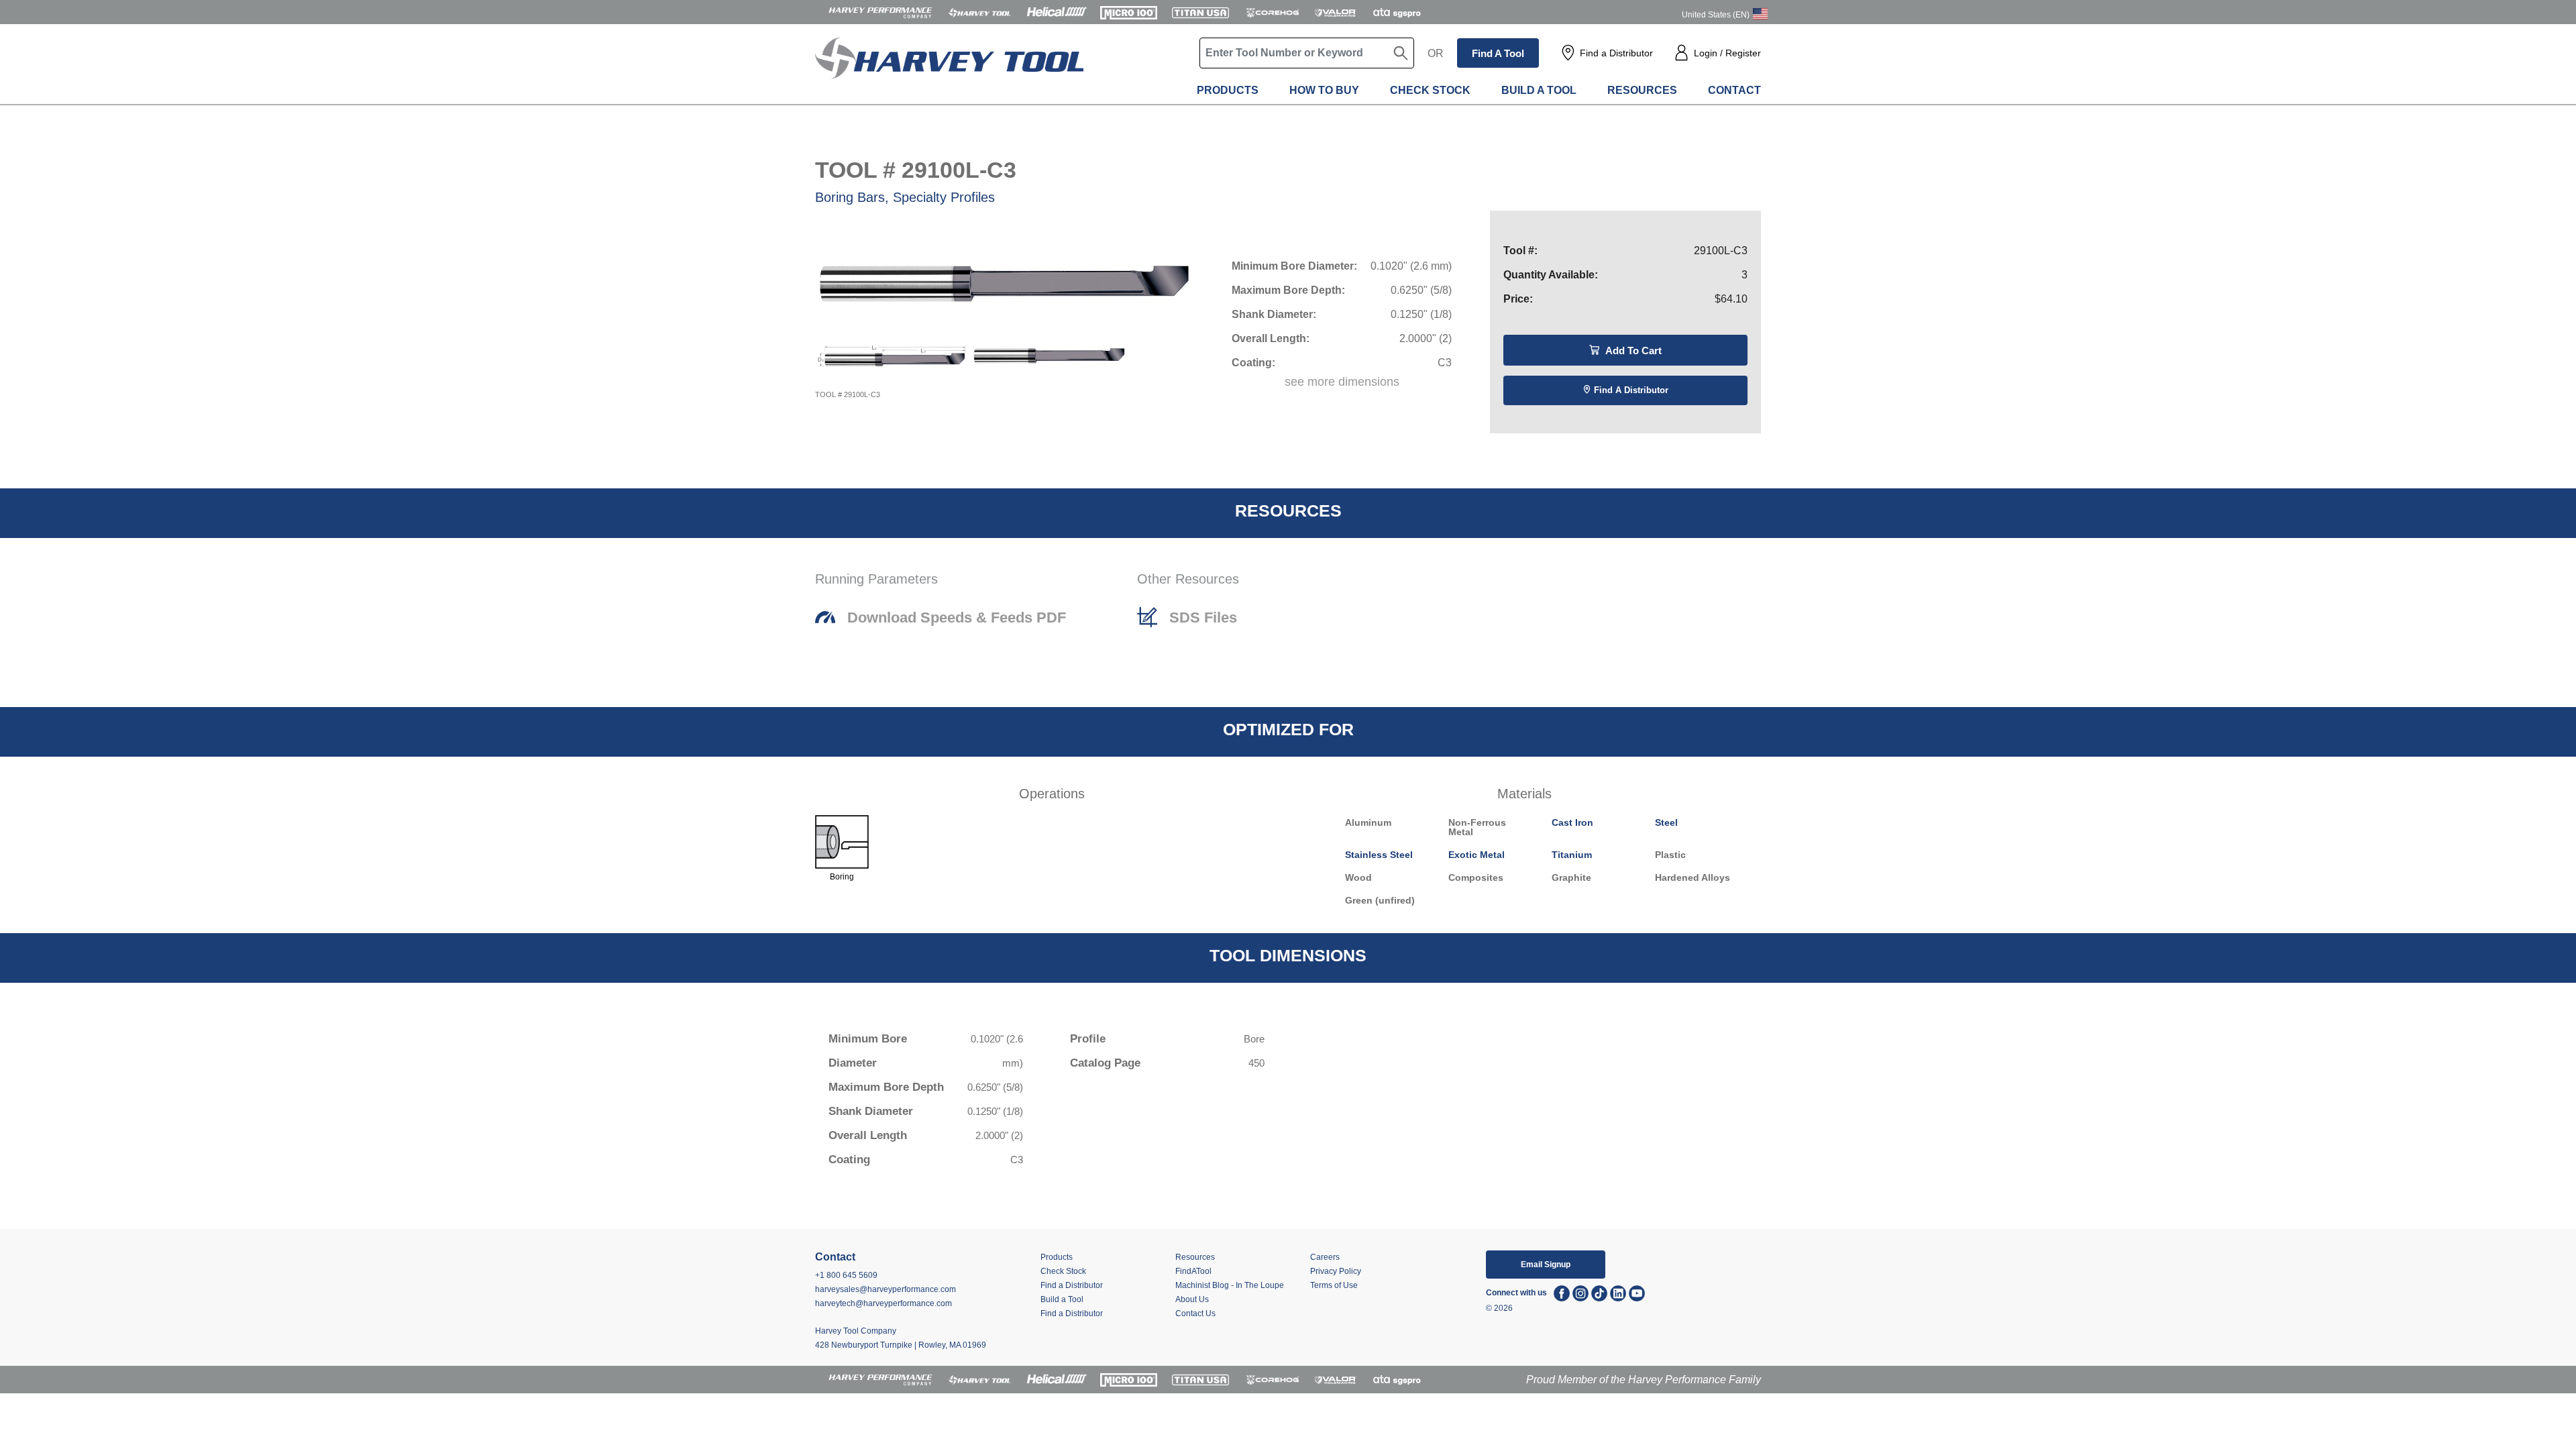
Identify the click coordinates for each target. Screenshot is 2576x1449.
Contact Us (1195, 1313)
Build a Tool (1539, 90)
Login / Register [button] (1727, 53)
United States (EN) (1716, 15)
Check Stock (1430, 90)
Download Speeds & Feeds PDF (957, 618)
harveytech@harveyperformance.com (883, 1303)
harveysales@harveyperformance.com (885, 1289)
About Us (1192, 1299)
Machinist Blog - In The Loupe (1230, 1285)
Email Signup (1546, 1265)
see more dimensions (1342, 382)
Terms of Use (1334, 1285)
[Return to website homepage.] (949, 67)
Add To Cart (1632, 351)
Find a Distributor (1616, 53)
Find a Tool (1498, 53)
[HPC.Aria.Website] (880, 12)
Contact (1734, 90)
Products (1228, 90)
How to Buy (1324, 90)
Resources (1642, 90)
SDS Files (1203, 618)
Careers (1325, 1257)
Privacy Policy (1336, 1271)
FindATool (1193, 1271)
